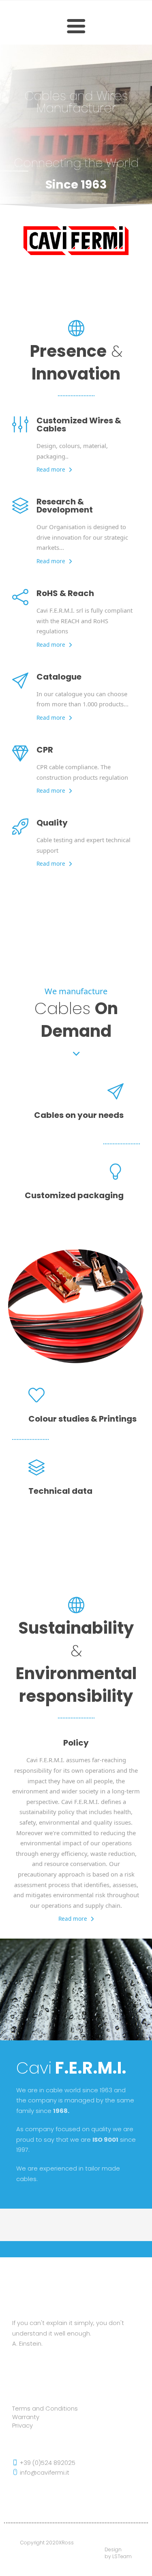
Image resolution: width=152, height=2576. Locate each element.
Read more (51, 469)
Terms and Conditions (45, 2409)
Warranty (26, 2417)
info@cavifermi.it (44, 2473)
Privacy (22, 2426)
